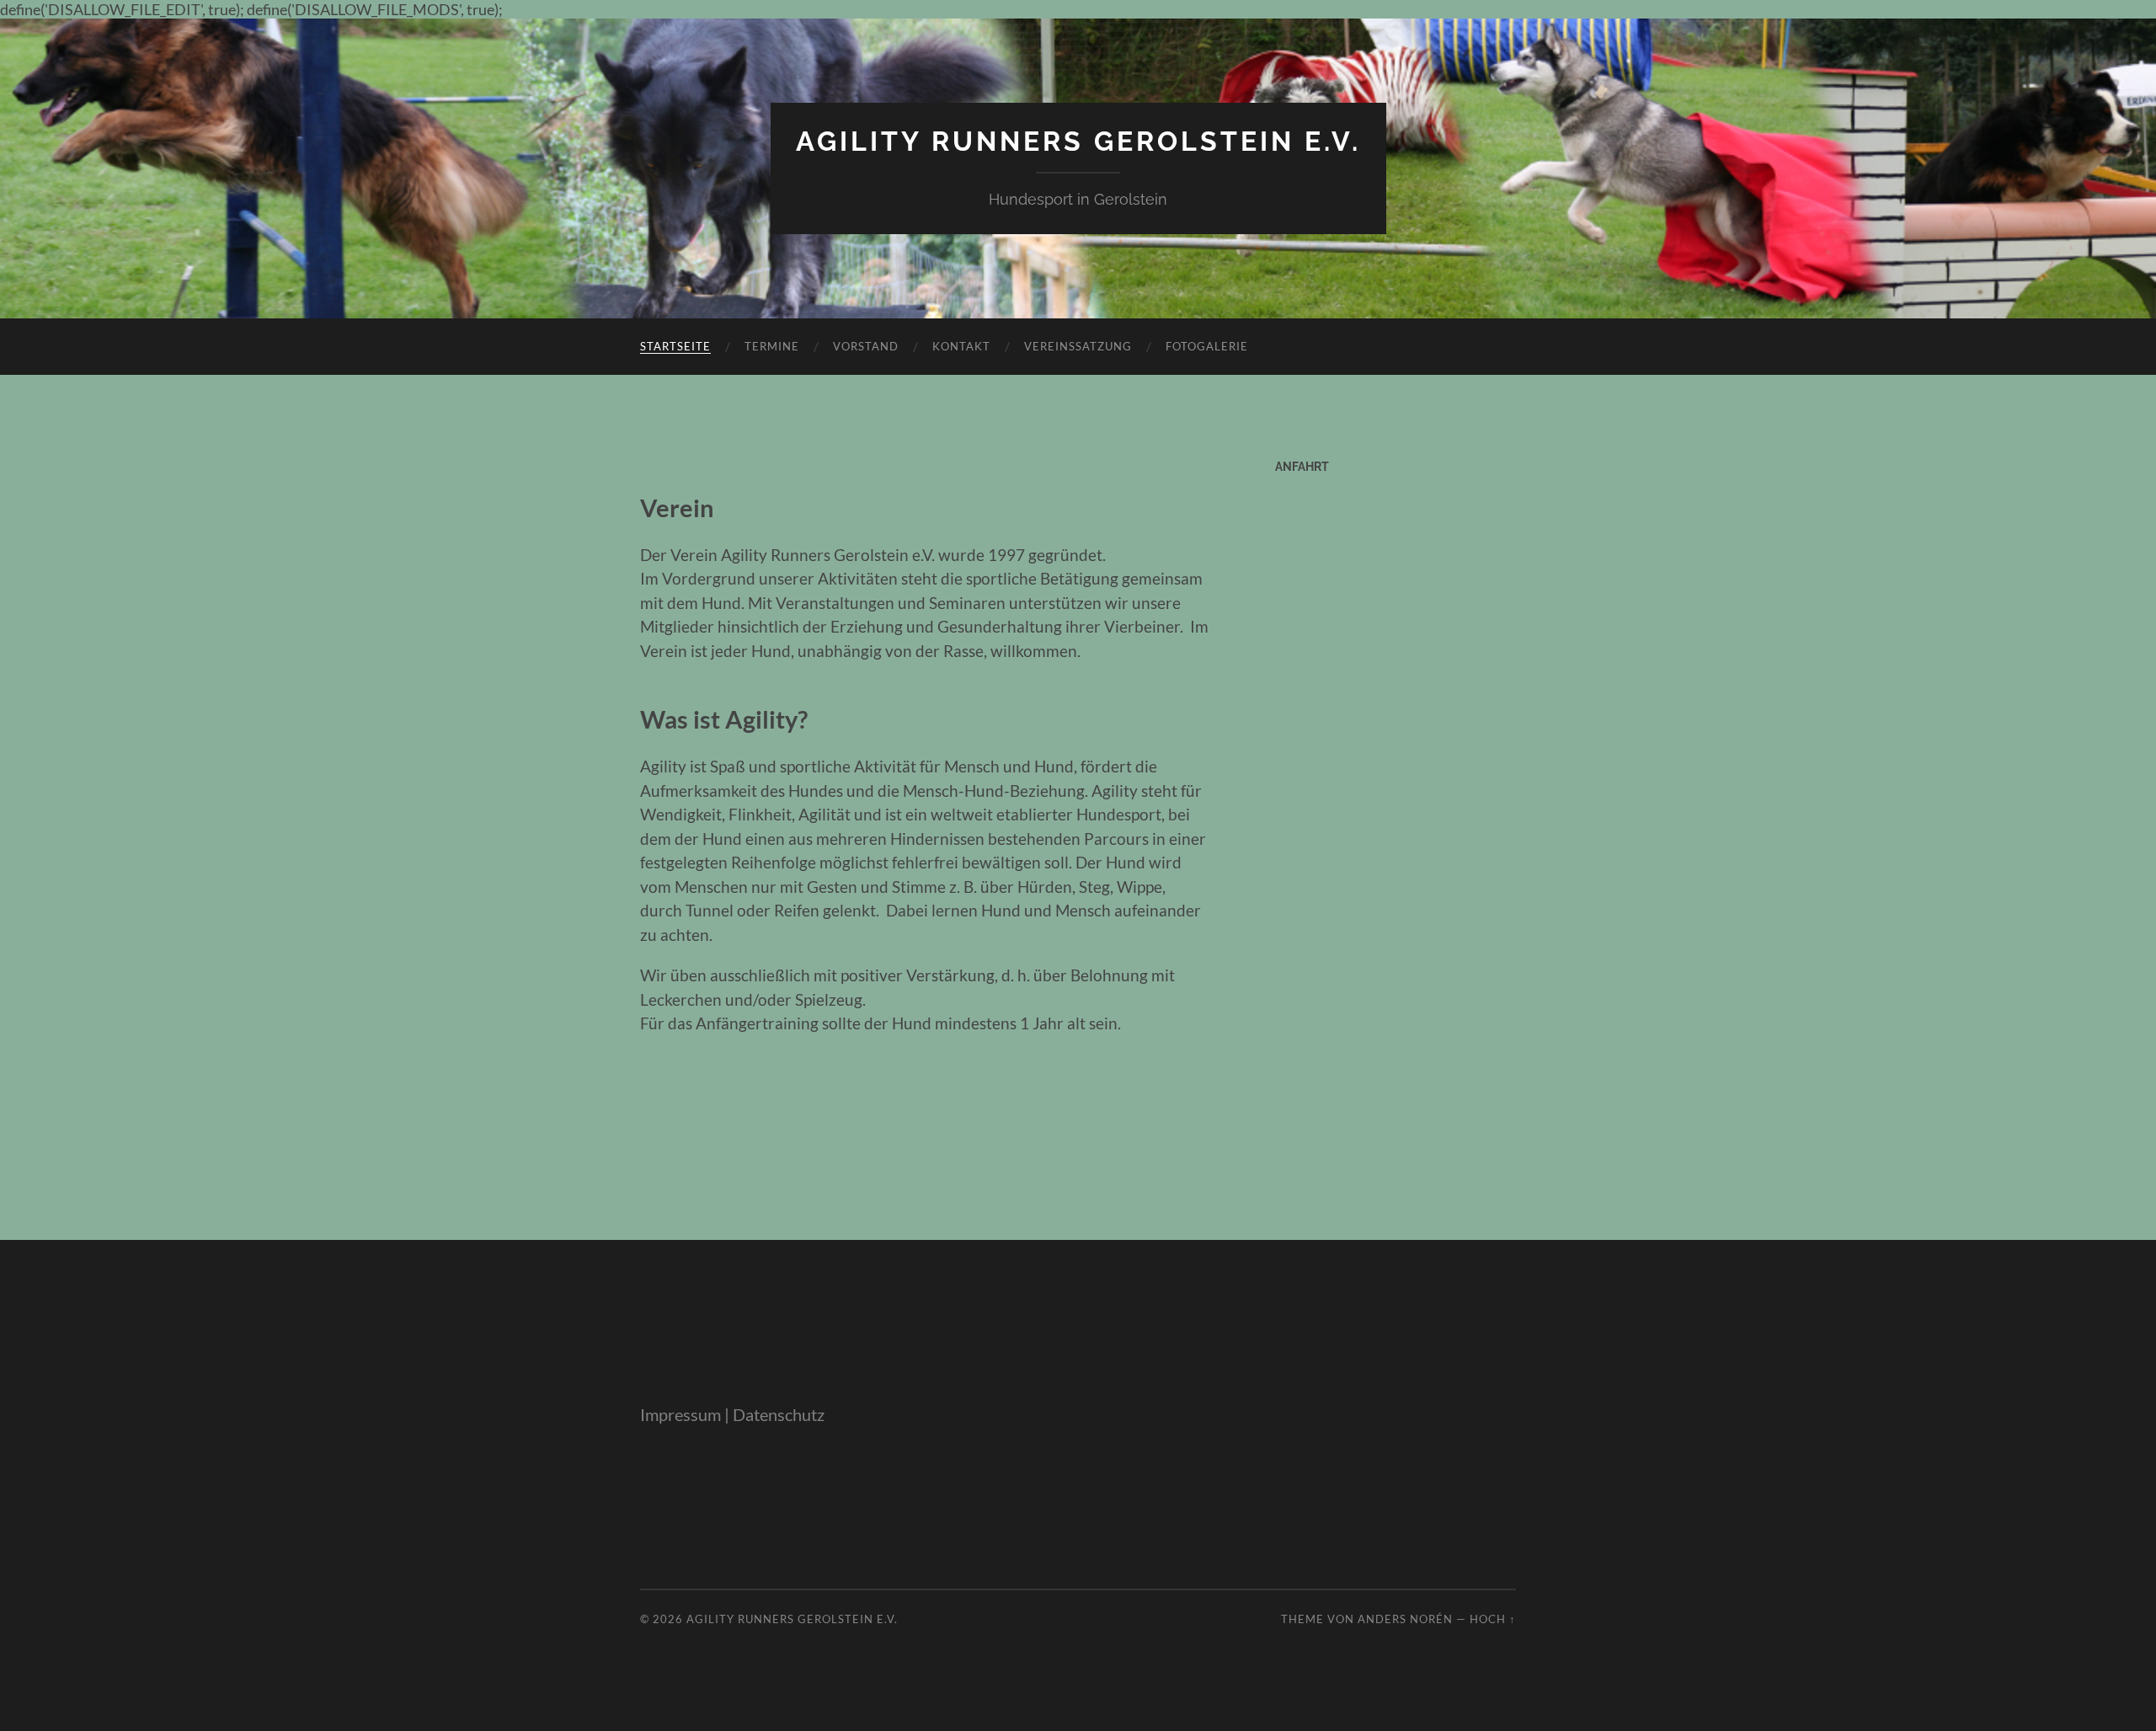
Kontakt (961, 346)
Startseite (675, 346)
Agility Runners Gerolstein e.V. (1078, 141)
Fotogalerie (1207, 346)
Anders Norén (1405, 1619)
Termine (772, 346)
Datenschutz (779, 1414)
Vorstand (866, 346)
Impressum (680, 1414)
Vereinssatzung (1078, 346)
